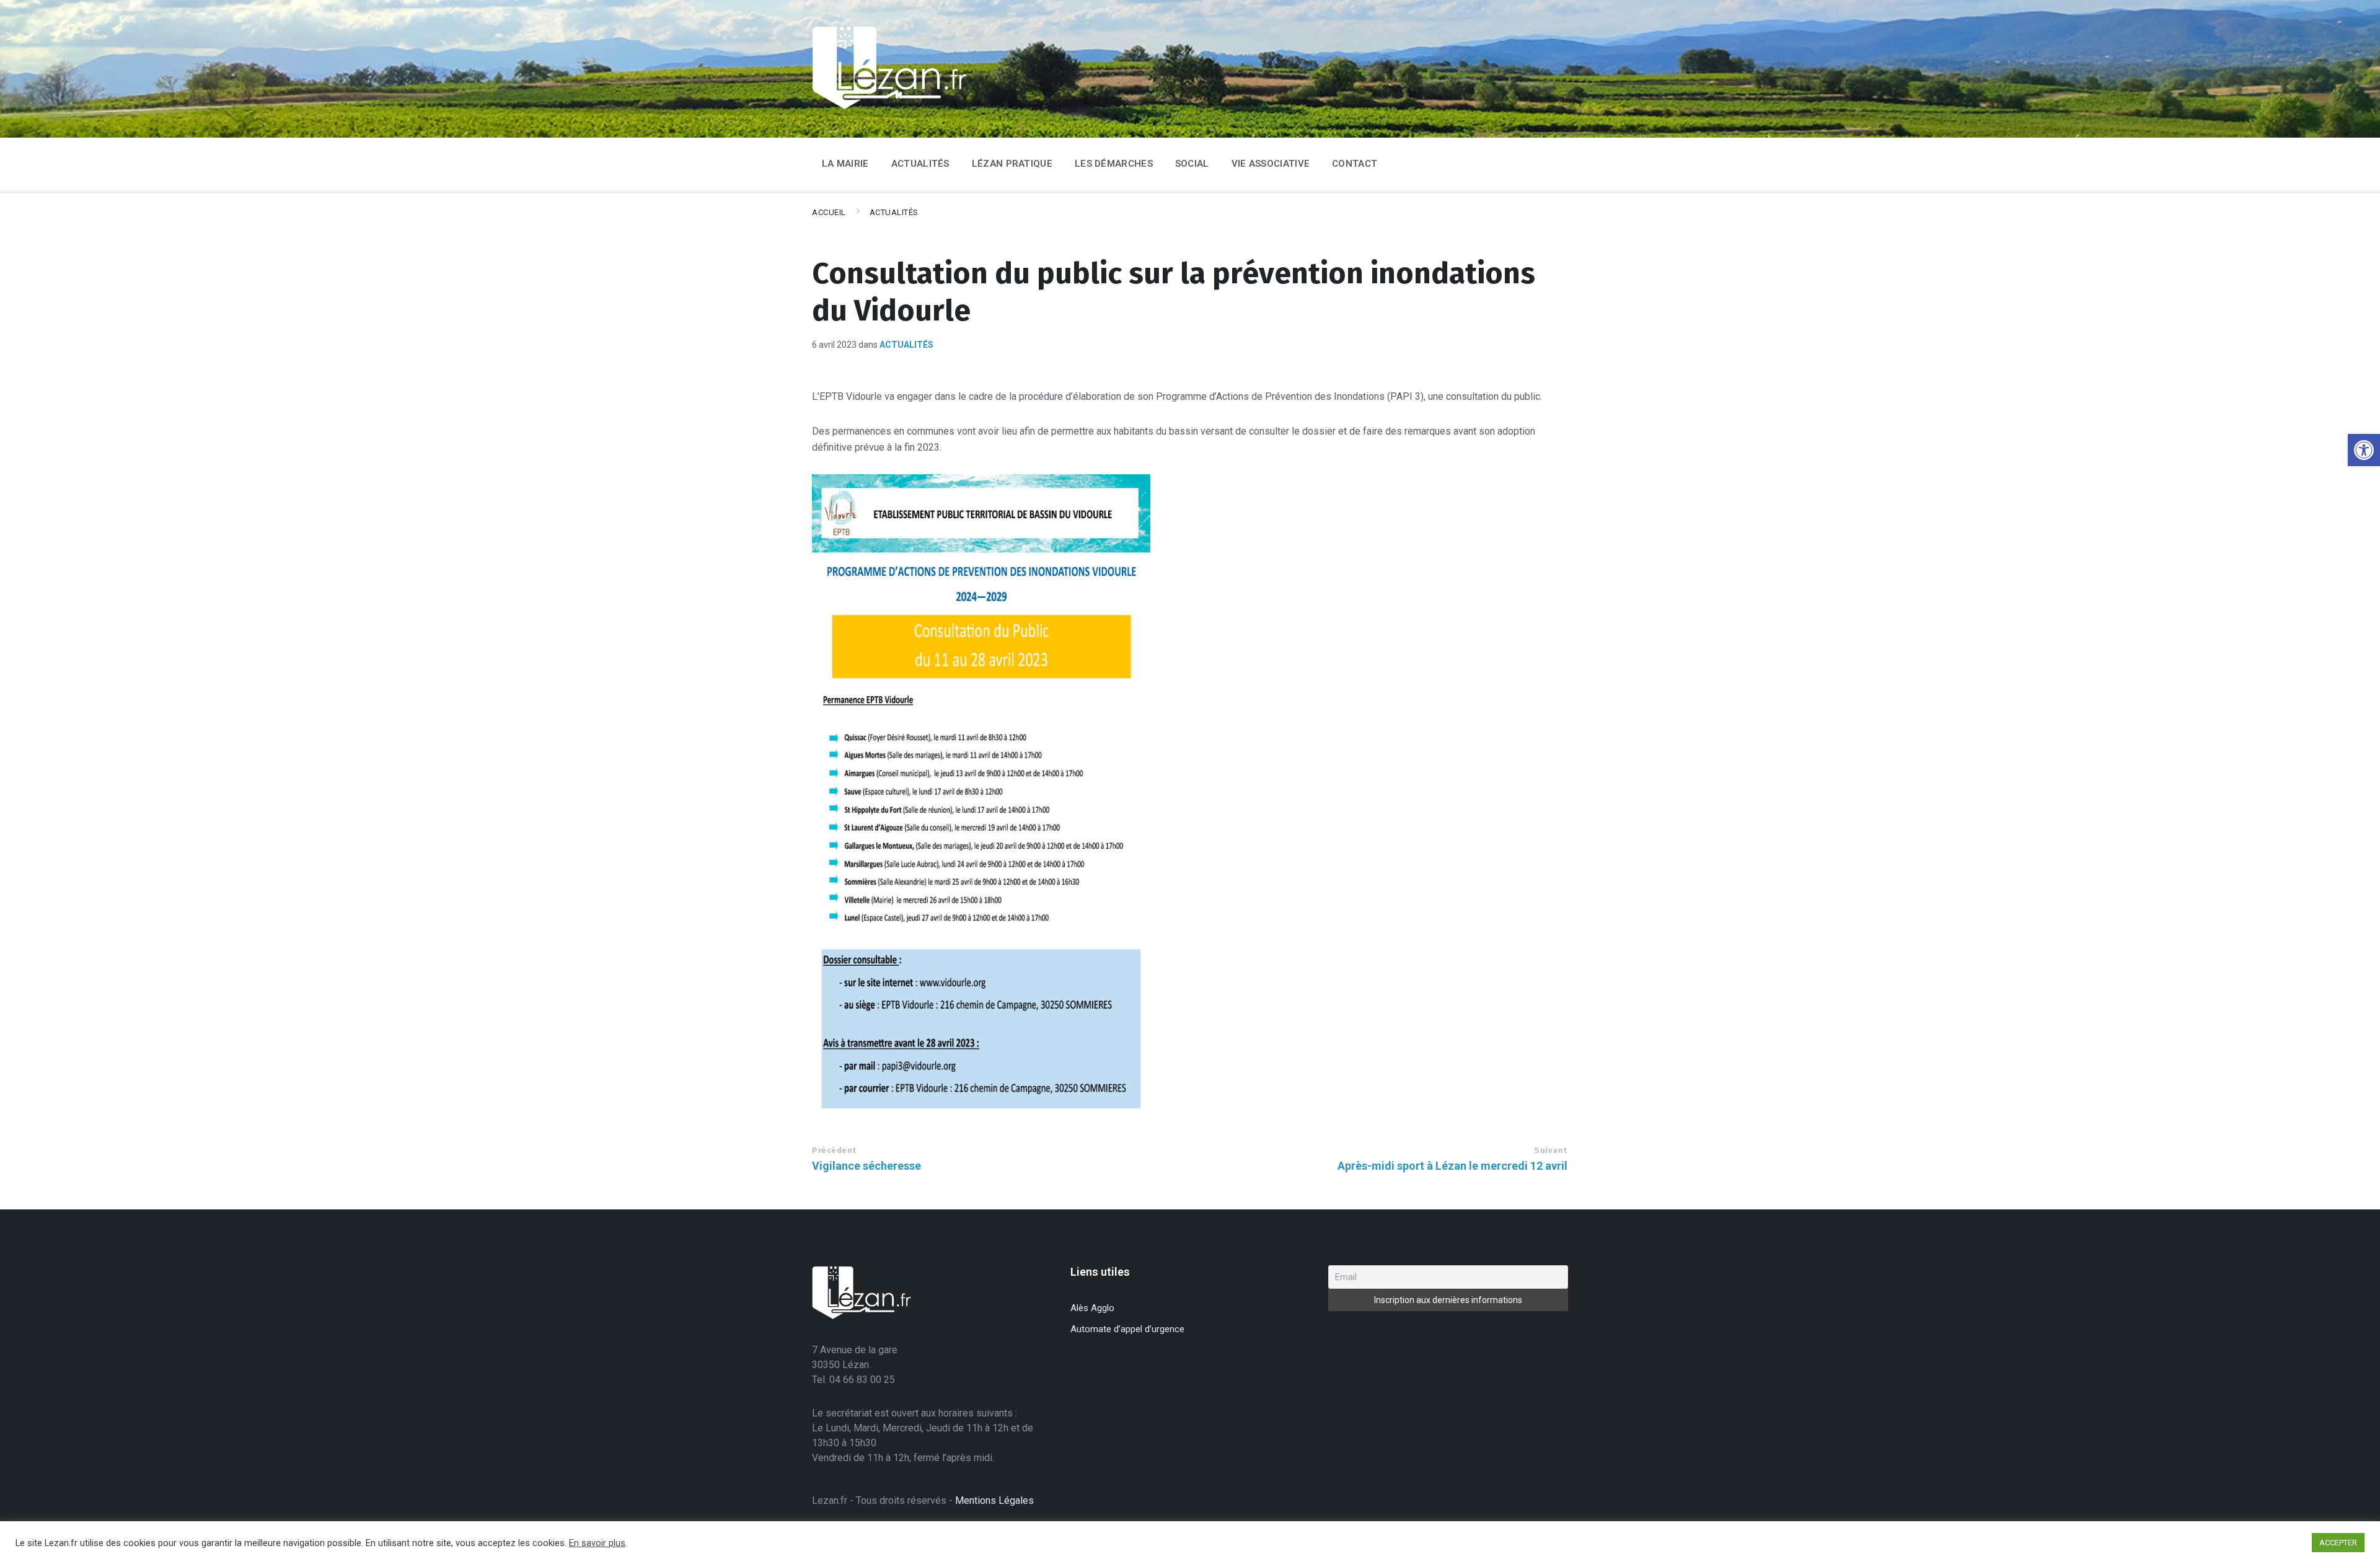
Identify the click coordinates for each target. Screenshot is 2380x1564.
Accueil (829, 212)
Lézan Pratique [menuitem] (1012, 164)
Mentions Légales (994, 1500)
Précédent (834, 1150)
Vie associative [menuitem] (1271, 164)
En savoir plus (597, 1543)
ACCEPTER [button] (2338, 1543)
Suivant (1551, 1150)
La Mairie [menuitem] (845, 164)
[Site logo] (889, 107)
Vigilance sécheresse (866, 1166)
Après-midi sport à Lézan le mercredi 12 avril (1452, 1166)
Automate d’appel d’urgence (1127, 1329)
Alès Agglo (1092, 1308)
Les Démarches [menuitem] (1114, 164)
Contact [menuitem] (1355, 164)
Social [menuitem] (1192, 164)
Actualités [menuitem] (920, 164)
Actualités (894, 212)
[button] (2364, 450)
